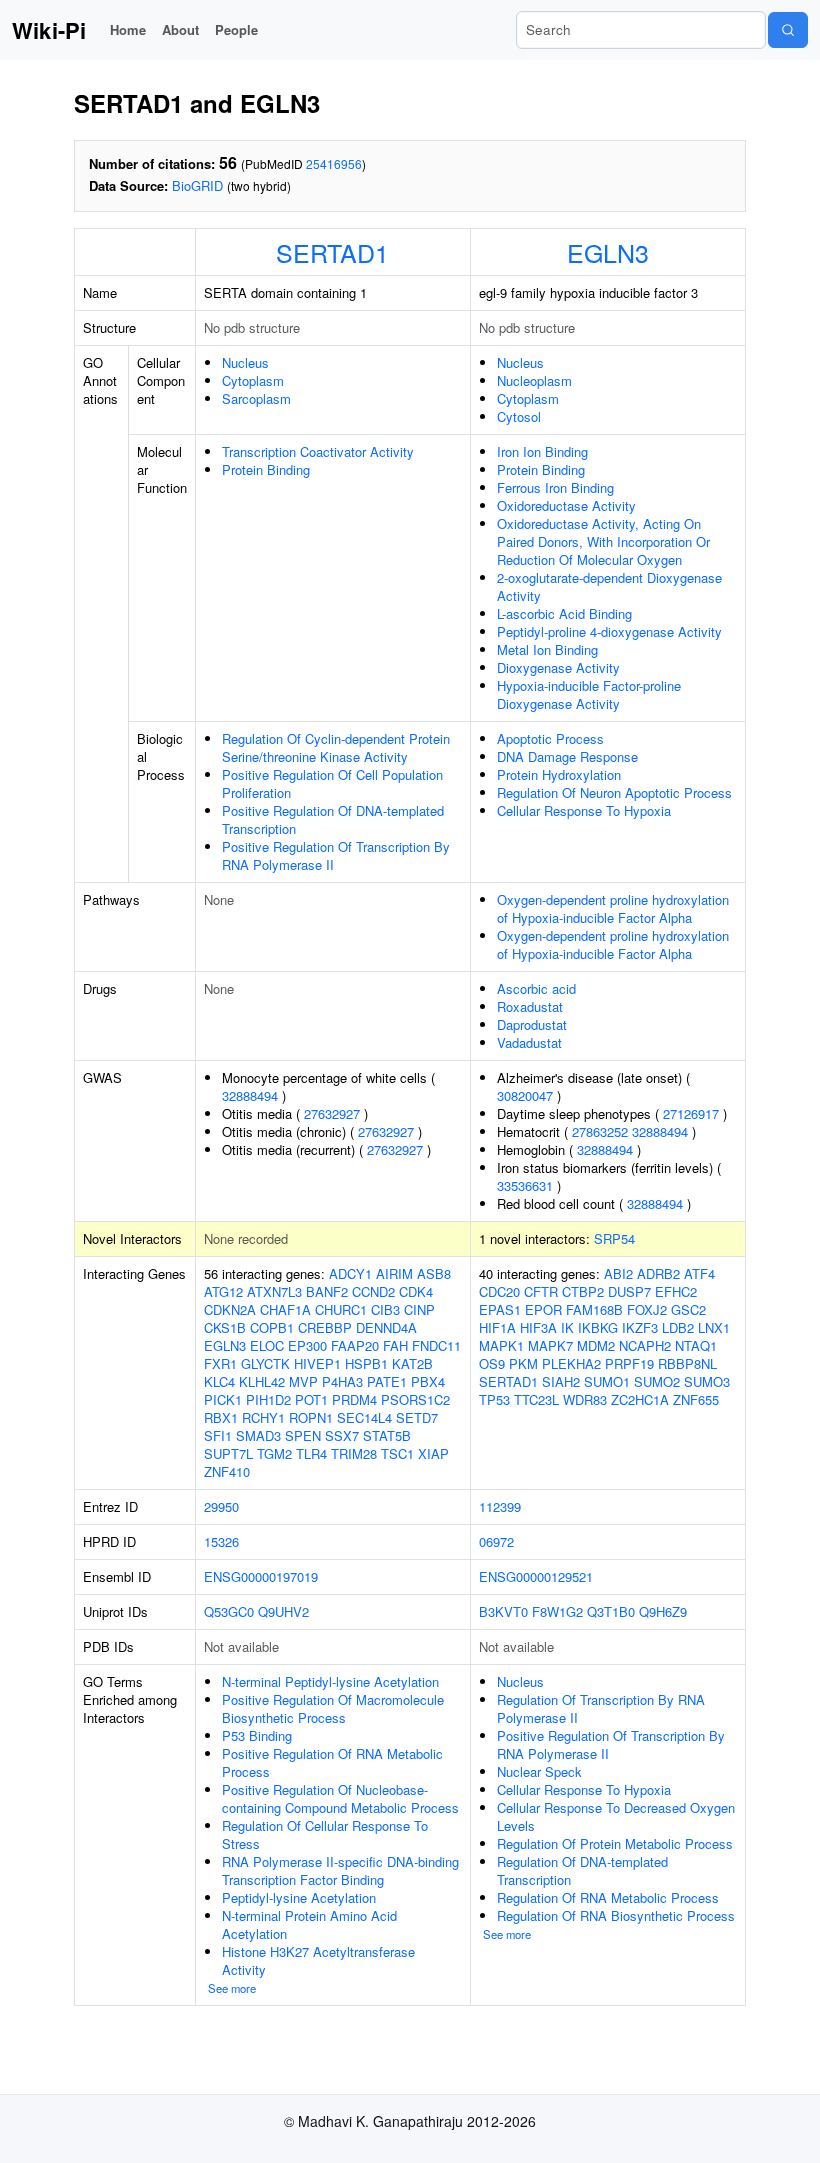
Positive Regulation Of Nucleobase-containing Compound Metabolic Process (340, 1798)
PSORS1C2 (415, 1399)
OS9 (492, 1363)
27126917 (691, 1113)
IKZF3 (640, 1327)
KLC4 (219, 1381)
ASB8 (434, 1273)
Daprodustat (532, 1024)
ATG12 (223, 1291)
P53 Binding (257, 1735)
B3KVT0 (503, 1611)
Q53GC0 (229, 1611)
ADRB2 (658, 1273)
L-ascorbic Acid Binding (564, 613)
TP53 (494, 1399)
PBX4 (428, 1381)
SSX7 (342, 1435)
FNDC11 (436, 1345)
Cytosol (519, 416)
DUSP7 (629, 1291)
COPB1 (272, 1327)
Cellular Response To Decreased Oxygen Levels (616, 1816)
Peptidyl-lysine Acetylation (299, 1897)
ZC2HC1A (640, 1399)
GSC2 (688, 1309)
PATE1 (387, 1381)
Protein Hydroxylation (559, 774)
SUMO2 (657, 1381)
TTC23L (536, 1399)
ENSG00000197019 (261, 1576)
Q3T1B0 (611, 1611)
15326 (221, 1541)
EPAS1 (500, 1309)
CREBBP (325, 1327)
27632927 (332, 1113)
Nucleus (245, 362)
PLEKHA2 (571, 1363)
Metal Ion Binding (547, 649)
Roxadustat (530, 1006)
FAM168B (594, 1309)
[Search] (788, 30)
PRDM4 (354, 1399)
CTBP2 (583, 1291)
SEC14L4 (364, 1417)
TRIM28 (354, 1453)
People (236, 29)
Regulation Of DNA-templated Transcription (582, 1870)
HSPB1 (366, 1363)
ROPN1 (311, 1417)
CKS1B (225, 1327)
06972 (496, 1541)
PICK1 (223, 1399)
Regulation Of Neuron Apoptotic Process (614, 792)
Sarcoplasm (256, 398)
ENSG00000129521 (536, 1576)
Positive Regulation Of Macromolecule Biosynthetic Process (333, 1708)
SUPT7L (228, 1453)
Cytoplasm (253, 380)
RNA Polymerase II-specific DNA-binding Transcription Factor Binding (340, 1870)
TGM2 (274, 1453)
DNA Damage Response (567, 756)
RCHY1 (263, 1417)
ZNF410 (227, 1471)
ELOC (267, 1345)
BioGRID (197, 185)
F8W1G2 (557, 1611)
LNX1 (714, 1327)
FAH (395, 1345)
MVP (303, 1381)
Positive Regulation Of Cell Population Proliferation (332, 783)
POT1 (311, 1399)
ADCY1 (350, 1273)
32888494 (250, 1095)
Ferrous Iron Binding (555, 487)
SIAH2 (561, 1381)
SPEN (303, 1435)
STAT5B (387, 1435)
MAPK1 (501, 1345)
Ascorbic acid (536, 988)
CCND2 (373, 1291)
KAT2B (412, 1363)
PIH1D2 (268, 1399)
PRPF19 (629, 1363)
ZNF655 (696, 1399)
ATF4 (699, 1273)
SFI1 (218, 1435)
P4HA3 (342, 1381)
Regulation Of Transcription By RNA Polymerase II (601, 1708)
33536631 (525, 1185)
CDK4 (416, 1291)
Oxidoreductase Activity (566, 505)
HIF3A (538, 1327)
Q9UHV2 (283, 1611)
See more (232, 1988)
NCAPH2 (645, 1345)
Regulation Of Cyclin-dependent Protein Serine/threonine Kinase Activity (336, 747)
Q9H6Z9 (663, 1611)
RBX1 (221, 1417)
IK (567, 1327)
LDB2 (678, 1327)
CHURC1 (341, 1309)
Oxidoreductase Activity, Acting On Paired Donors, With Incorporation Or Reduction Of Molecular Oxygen (603, 541)
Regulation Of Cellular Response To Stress (325, 1834)
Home (128, 29)
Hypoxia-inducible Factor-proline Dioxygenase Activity (589, 694)
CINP (419, 1309)
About (180, 29)
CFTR (541, 1291)
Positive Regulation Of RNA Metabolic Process (332, 1762)
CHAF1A (285, 1309)
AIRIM (394, 1273)
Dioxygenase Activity (558, 667)
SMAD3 (258, 1435)
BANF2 (327, 1291)
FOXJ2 (647, 1309)
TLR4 (311, 1453)
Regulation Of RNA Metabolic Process (608, 1897)
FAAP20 (355, 1345)
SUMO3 (707, 1381)
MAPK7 (550, 1345)
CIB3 (385, 1309)
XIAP (433, 1453)
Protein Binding (266, 469)
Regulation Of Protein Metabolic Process (615, 1843)
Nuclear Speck (539, 1771)
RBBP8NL (687, 1363)
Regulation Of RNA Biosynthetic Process (616, 1915)
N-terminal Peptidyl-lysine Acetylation (330, 1681)
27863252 (600, 1131)
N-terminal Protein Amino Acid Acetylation (309, 1924)
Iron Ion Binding (542, 451)
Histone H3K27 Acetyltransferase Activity (318, 1960)
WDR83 (585, 1399)
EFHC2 (676, 1291)
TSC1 (397, 1453)
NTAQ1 (696, 1345)
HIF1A (497, 1327)
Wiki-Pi (49, 30)
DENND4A (386, 1327)
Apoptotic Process (550, 738)
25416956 (334, 163)
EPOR (543, 1309)
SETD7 (417, 1417)
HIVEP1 (317, 1363)
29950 (221, 1506)
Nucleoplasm (534, 380)
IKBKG (598, 1327)
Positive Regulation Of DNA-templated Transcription (333, 819)
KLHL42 (262, 1381)
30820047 (525, 1095)
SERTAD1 (332, 252)
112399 (500, 1506)
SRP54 (614, 1238)
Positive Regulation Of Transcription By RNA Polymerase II (336, 855)
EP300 (307, 1345)
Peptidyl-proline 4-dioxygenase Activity (609, 631)
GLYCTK (265, 1363)
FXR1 (220, 1363)
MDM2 (596, 1345)
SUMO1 (607, 1381)
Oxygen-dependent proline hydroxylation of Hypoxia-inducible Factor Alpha (613, 908)
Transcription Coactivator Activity (318, 451)
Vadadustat (529, 1042)
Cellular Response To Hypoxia (584, 810)
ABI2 (618, 1273)
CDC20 (499, 1291)
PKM (523, 1363)
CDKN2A (230, 1309)
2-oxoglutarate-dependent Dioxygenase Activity (609, 586)
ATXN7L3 (274, 1291)
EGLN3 (608, 252)
